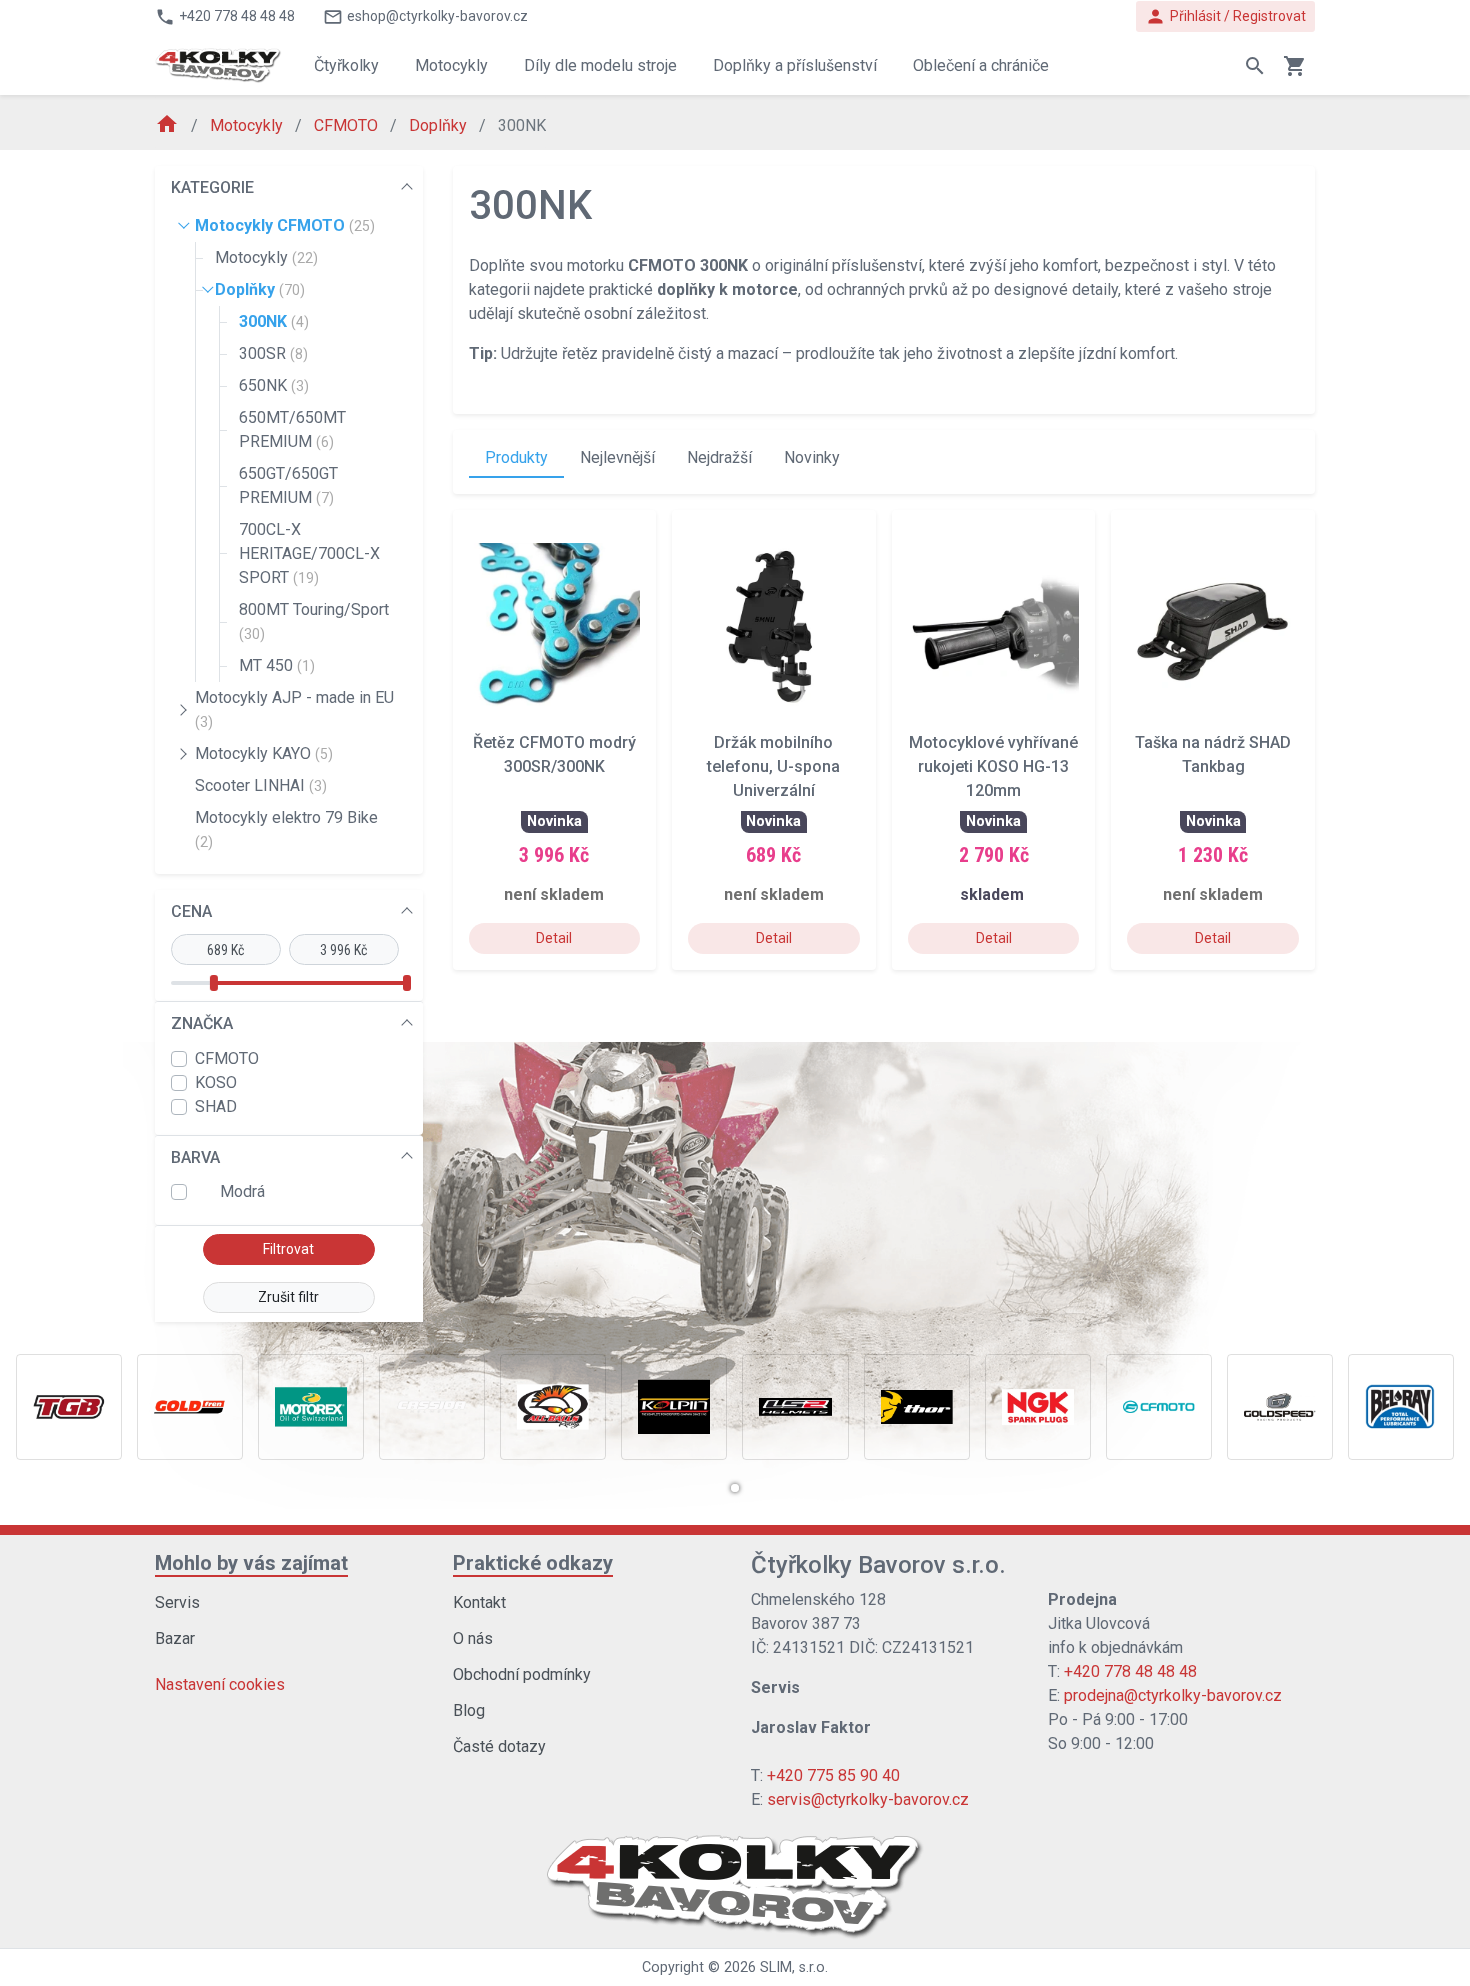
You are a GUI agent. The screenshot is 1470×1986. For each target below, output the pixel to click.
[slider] (213, 983)
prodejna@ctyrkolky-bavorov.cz (1173, 1695)
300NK (274, 321)
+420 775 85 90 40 (833, 1775)
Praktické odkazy (533, 1563)
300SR (273, 353)
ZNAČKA (202, 1023)
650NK (274, 385)
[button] (735, 1488)
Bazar (175, 1638)
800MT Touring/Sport (314, 621)
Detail (554, 938)
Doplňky (440, 125)
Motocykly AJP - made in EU (294, 709)
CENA (191, 911)
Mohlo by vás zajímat (251, 1563)
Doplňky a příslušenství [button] (795, 65)
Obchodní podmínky (522, 1674)
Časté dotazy (499, 1746)
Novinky (812, 457)
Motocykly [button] (451, 65)
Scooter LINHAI (261, 785)
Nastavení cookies (220, 1684)
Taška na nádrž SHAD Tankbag (1213, 754)
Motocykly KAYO (264, 753)
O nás (473, 1638)
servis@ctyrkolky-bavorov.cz (868, 1799)
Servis (177, 1602)
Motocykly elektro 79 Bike (286, 829)
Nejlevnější (617, 457)
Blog (469, 1710)
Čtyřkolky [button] (346, 65)
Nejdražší (719, 457)
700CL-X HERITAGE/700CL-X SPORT (309, 553)
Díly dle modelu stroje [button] (600, 65)
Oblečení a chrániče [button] (981, 65)
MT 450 (277, 665)
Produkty (516, 457)
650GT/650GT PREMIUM (288, 485)
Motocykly (248, 125)
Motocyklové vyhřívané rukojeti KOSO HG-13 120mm (993, 766)
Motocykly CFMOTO (285, 225)
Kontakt (479, 1602)
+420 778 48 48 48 (1130, 1671)
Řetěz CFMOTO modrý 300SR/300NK (554, 754)
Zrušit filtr (288, 1297)
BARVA (195, 1157)
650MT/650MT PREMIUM (292, 429)
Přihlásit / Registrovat (1225, 16)
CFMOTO (348, 125)
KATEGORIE (212, 187)
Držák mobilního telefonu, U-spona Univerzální (773, 766)
